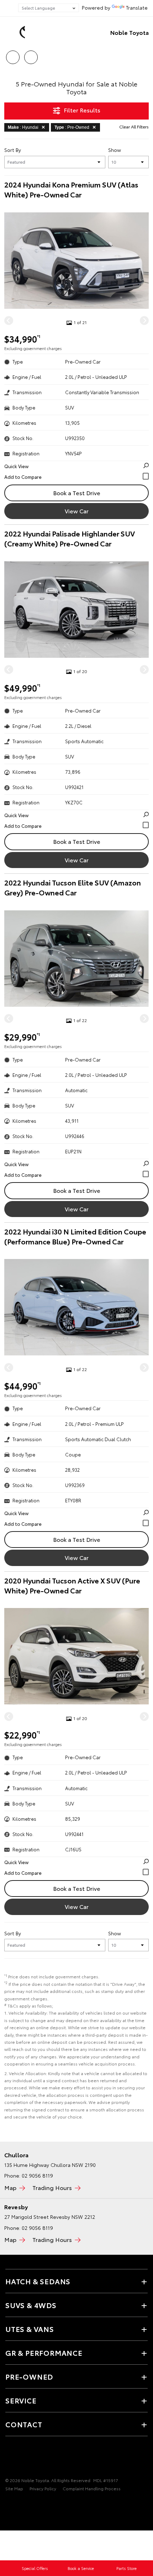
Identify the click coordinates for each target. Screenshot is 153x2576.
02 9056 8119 (37, 2175)
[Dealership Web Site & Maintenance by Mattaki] (19, 2503)
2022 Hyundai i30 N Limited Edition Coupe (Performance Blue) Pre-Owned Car (75, 1236)
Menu (143, 55)
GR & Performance (44, 2353)
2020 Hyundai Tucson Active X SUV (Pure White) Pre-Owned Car (72, 1585)
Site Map (14, 2488)
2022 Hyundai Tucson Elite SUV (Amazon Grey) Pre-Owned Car (73, 887)
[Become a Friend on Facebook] (10, 2458)
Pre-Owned (29, 2376)
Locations (31, 55)
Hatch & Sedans (38, 2281)
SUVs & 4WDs (31, 2305)
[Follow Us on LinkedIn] (34, 2458)
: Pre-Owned (72, 127)
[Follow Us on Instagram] (22, 2458)
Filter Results (82, 110)
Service (21, 2400)
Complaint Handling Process (92, 2488)
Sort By (13, 150)
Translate (137, 7)
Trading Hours (52, 2187)
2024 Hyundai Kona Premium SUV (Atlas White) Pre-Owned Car (71, 189)
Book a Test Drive (77, 493)
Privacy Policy (43, 2488)
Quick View (16, 466)
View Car (77, 511)
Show (115, 150)
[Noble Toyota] (16, 32)
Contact (24, 2424)
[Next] (144, 321)
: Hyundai (23, 127)
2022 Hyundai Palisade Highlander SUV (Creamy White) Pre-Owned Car (70, 538)
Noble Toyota (130, 32)
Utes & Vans (30, 2329)
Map (10, 2187)
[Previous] (9, 321)
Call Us (13, 55)
